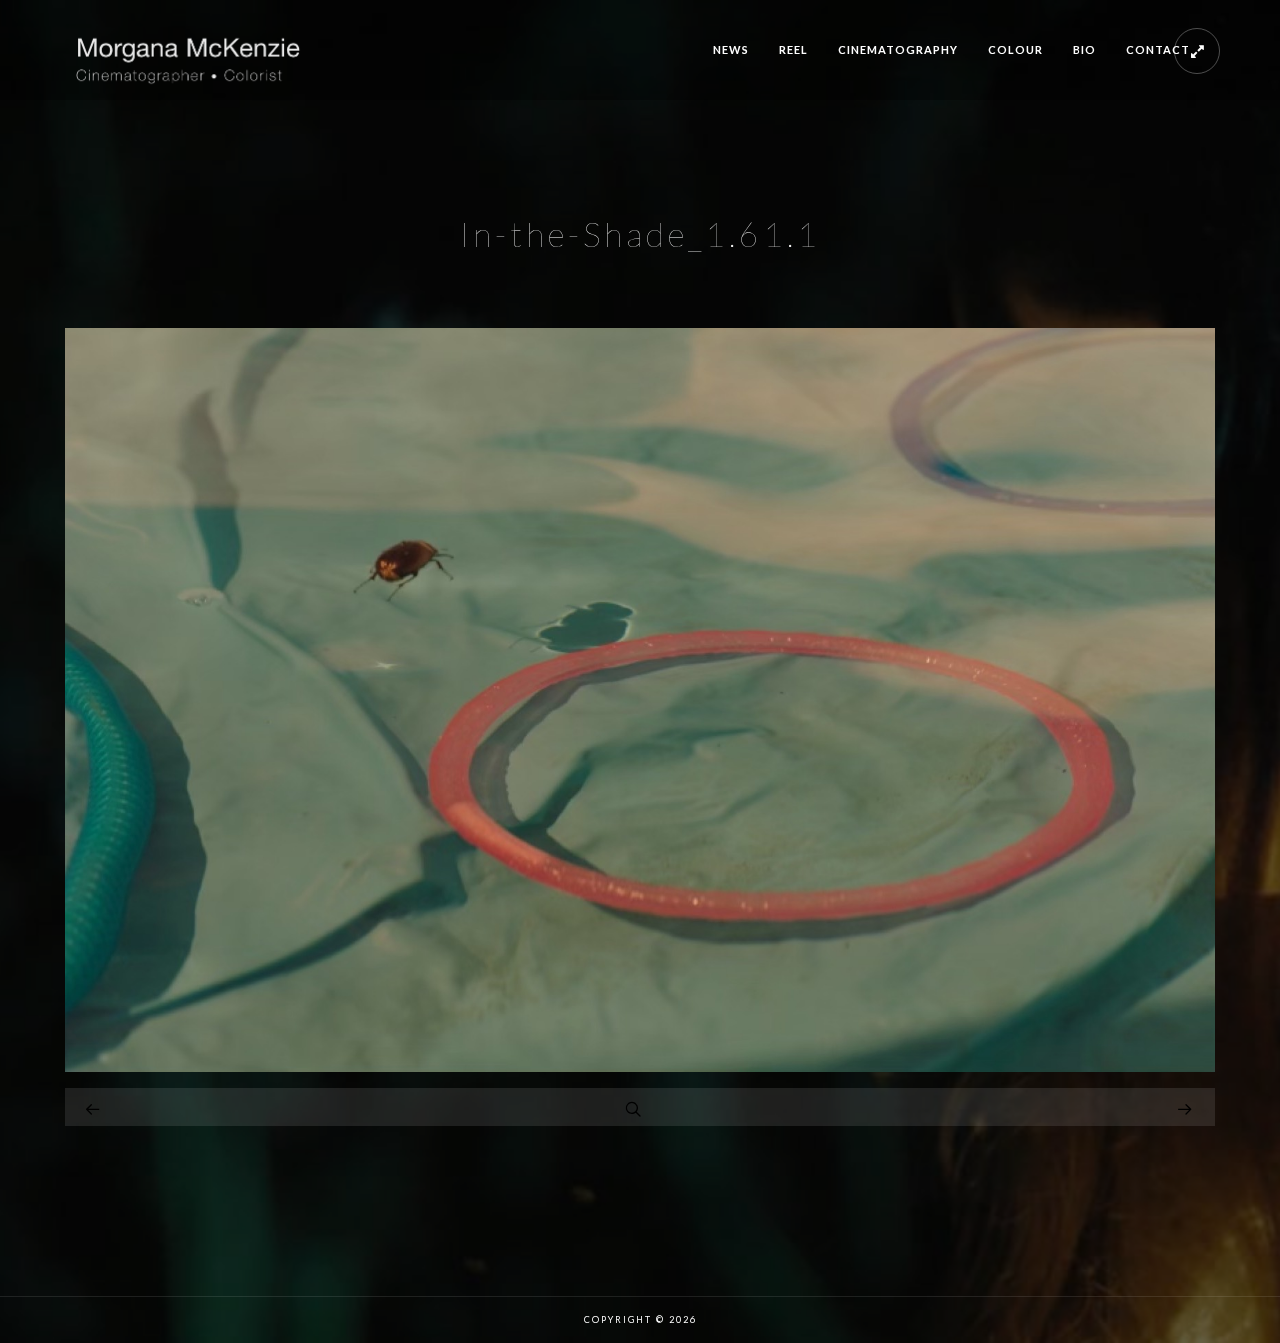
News (731, 49)
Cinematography (898, 49)
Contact (1158, 49)
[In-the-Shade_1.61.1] (640, 1066)
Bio (1084, 49)
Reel (793, 49)
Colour (1015, 49)
